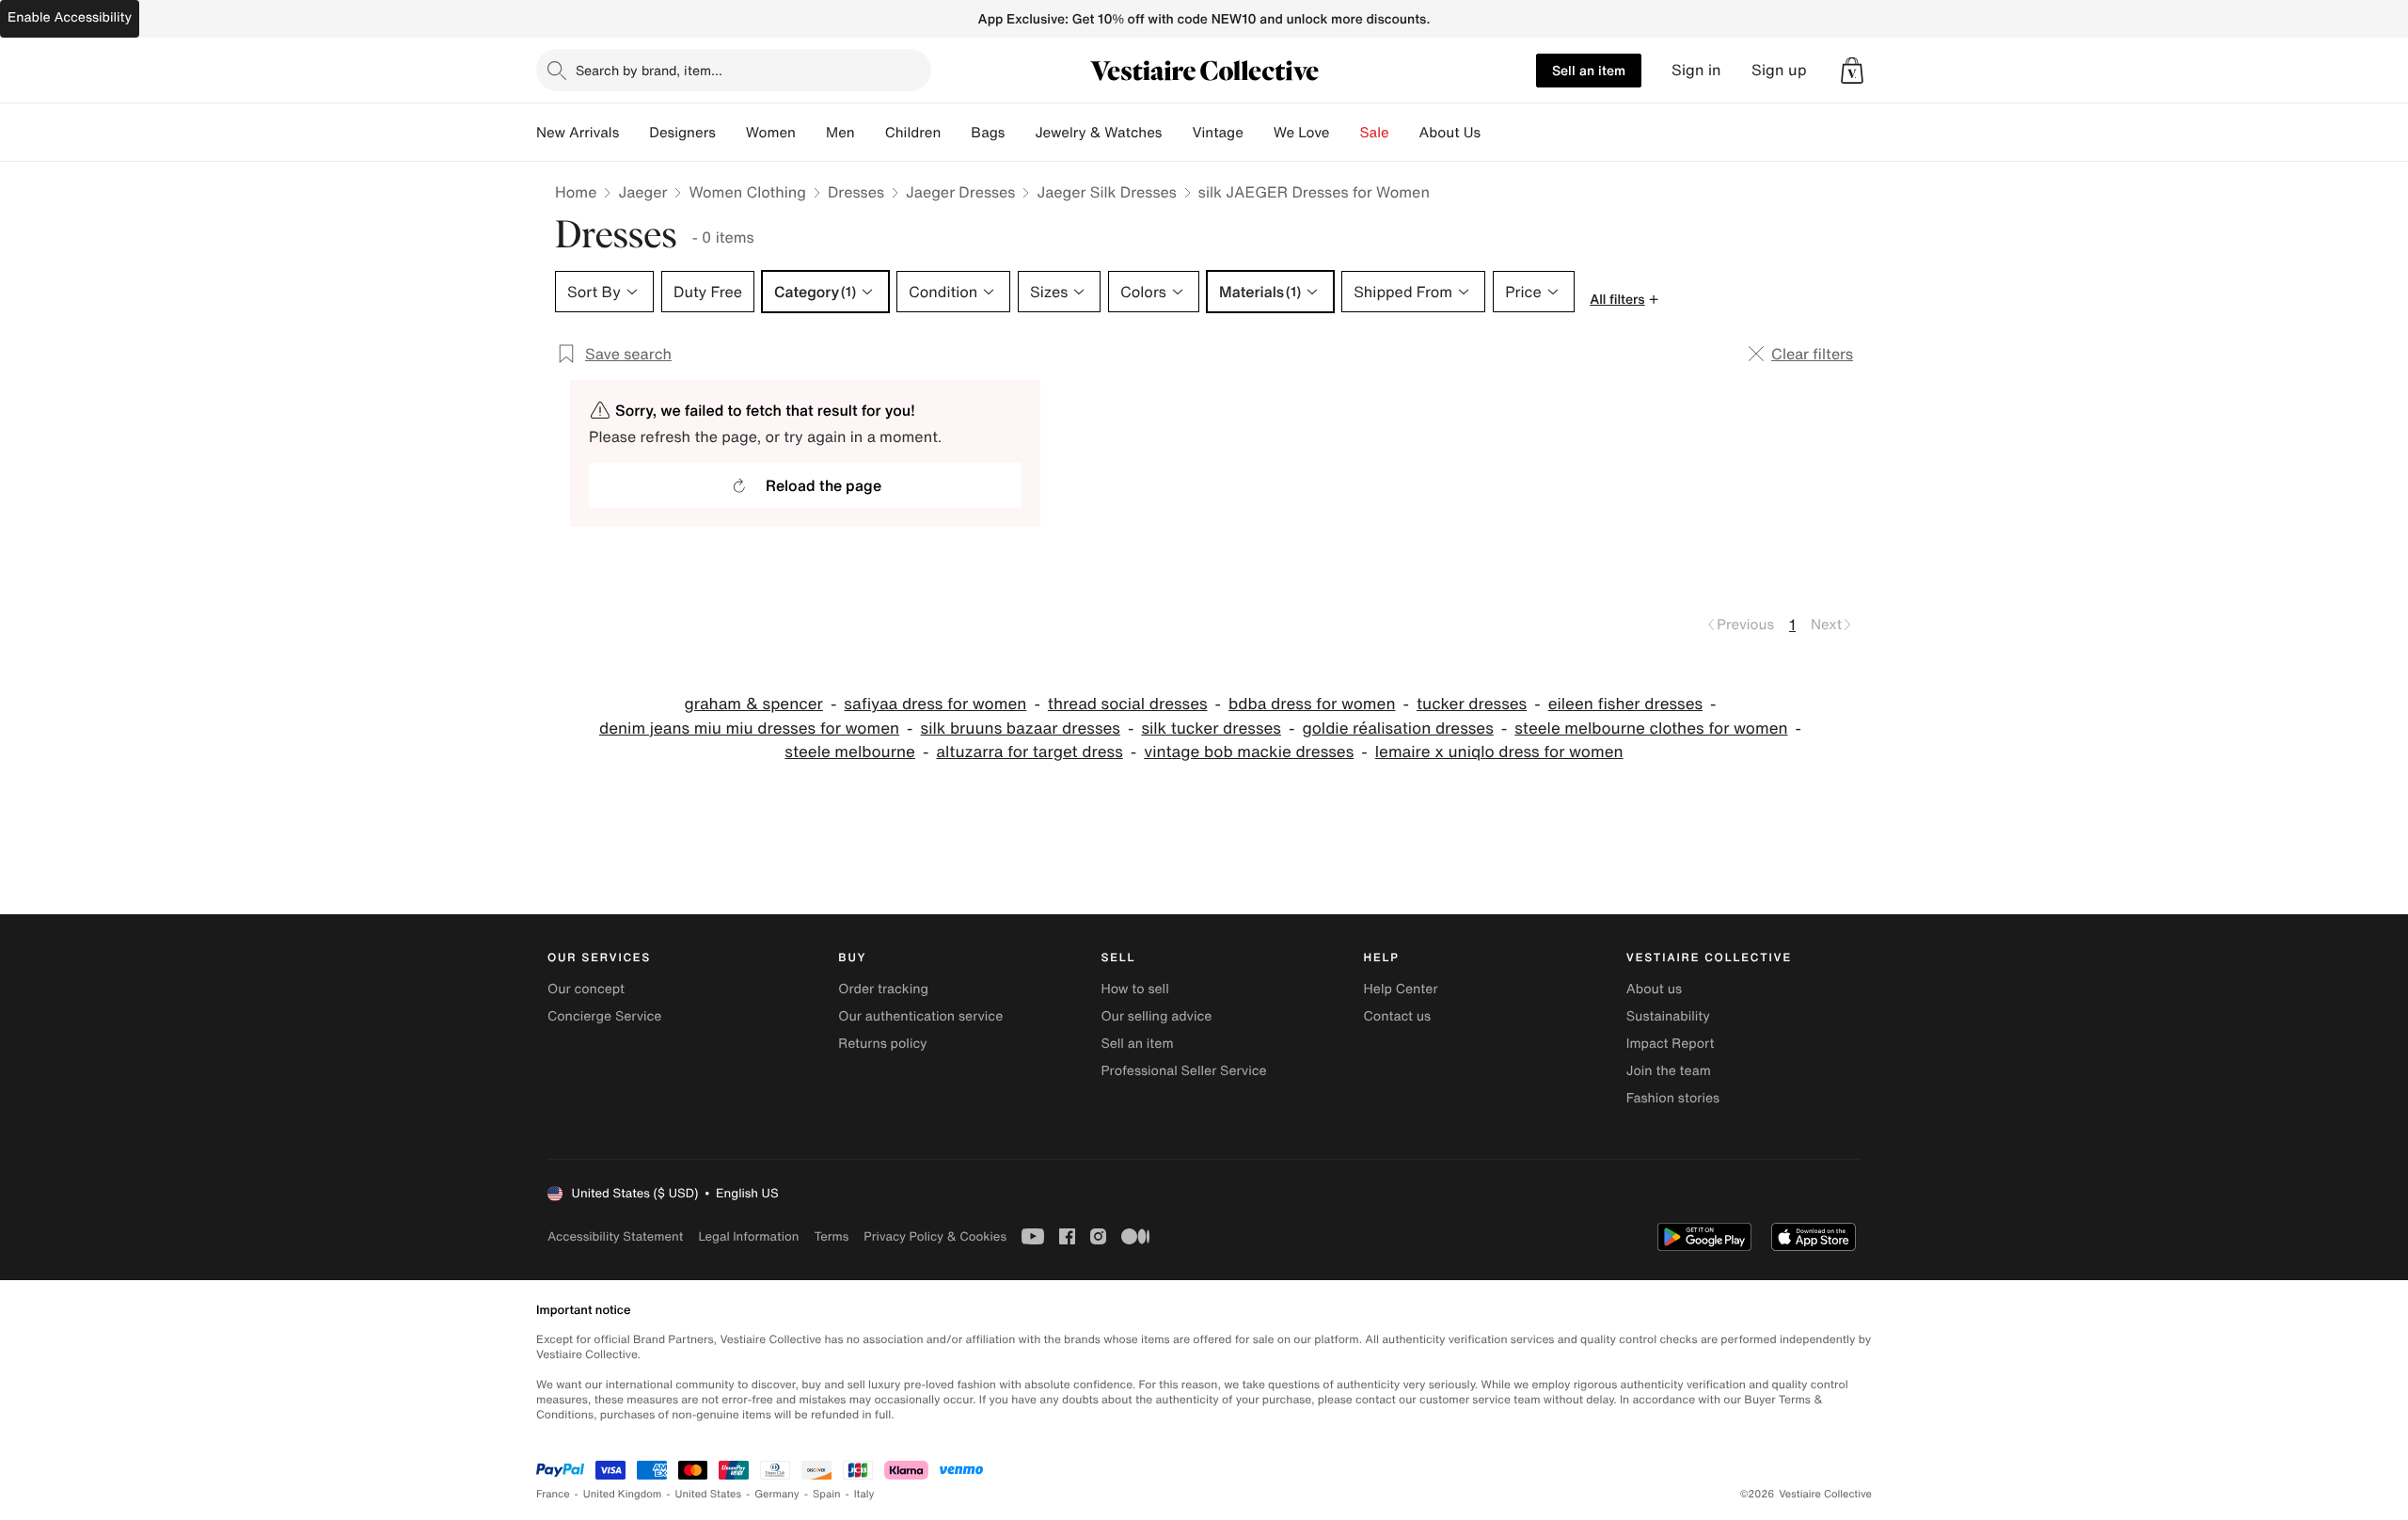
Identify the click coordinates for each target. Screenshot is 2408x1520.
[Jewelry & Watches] (1177, 133)
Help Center (1401, 989)
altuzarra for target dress (1029, 752)
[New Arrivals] (634, 133)
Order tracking (883, 989)
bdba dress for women (1312, 704)
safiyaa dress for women (935, 704)
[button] (1852, 71)
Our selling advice (1156, 1016)
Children (913, 133)
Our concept (586, 989)
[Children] (956, 133)
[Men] (870, 133)
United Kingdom (623, 1494)
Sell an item (1589, 70)
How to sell (1134, 989)
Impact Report (1671, 1044)
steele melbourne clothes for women (1651, 728)
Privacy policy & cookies (935, 1236)
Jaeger (642, 192)
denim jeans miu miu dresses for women (749, 728)
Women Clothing (747, 192)
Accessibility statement (615, 1236)
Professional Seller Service (1183, 1071)
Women (771, 133)
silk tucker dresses (1211, 728)
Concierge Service (604, 1016)
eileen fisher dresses (1625, 704)
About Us (1450, 133)
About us (1654, 989)
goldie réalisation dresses (1397, 728)
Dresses (856, 192)
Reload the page (824, 485)
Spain (827, 1494)
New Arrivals (578, 133)
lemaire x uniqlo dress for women (1499, 752)
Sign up (1779, 70)
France (553, 1494)
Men (840, 133)
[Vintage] (1259, 133)
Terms (831, 1236)
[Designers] (731, 133)
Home (576, 192)
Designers (682, 133)
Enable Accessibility (70, 17)
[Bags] (1020, 133)
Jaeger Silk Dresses (1106, 192)
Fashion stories (1673, 1098)
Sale (1375, 133)
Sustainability (1668, 1016)
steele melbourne (850, 752)
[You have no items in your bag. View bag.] (1852, 71)
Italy (864, 1494)
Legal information (748, 1236)
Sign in (1696, 70)
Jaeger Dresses (960, 192)
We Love (1302, 133)
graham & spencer (753, 704)
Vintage (1217, 133)
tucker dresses (1472, 704)
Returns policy (882, 1044)
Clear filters (1812, 354)
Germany (777, 1494)
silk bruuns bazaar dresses (1021, 728)
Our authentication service (920, 1016)
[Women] (811, 133)
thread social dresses (1128, 704)
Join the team (1669, 1071)
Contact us (1398, 1016)
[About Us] (1496, 133)
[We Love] (1345, 133)
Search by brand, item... (649, 70)
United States (709, 1494)
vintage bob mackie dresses (1249, 752)
